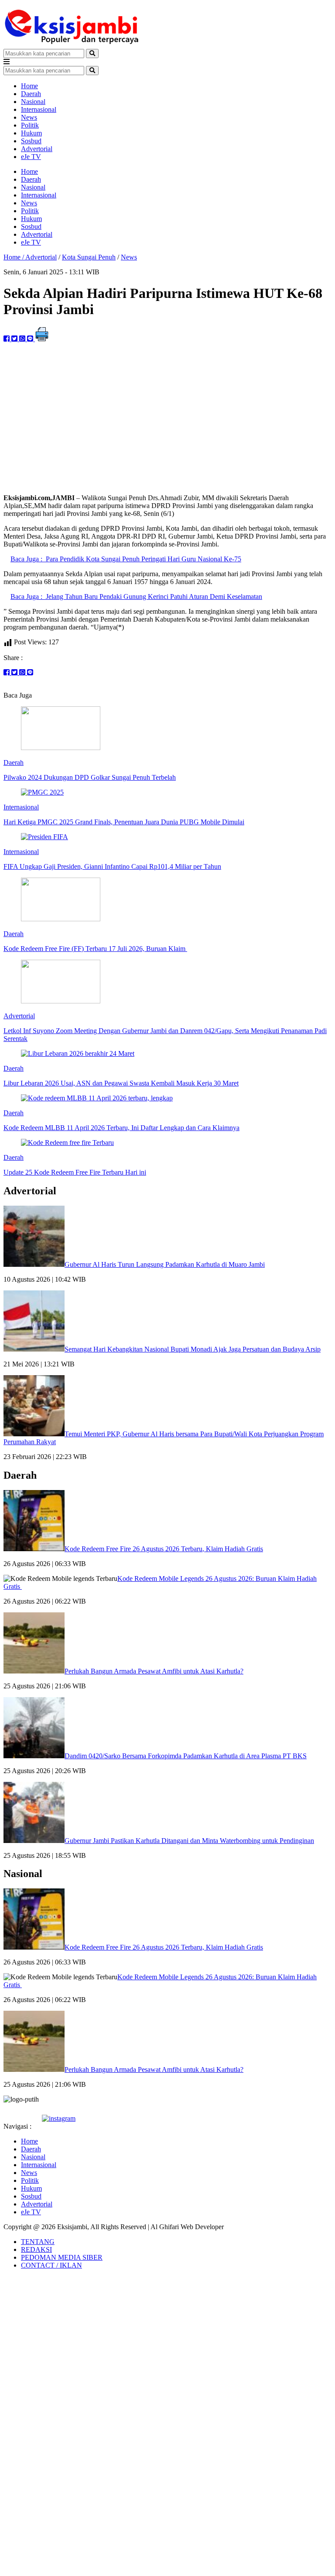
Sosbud (31, 141)
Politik (30, 125)
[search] (92, 54)
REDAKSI (36, 2249)
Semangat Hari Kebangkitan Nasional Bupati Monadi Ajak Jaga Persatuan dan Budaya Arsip (193, 1349)
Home (29, 86)
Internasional (39, 109)
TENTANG (38, 2242)
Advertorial (37, 149)
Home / (14, 257)
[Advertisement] (167, 426)
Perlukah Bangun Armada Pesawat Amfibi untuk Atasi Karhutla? (154, 1671)
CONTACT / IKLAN (51, 2265)
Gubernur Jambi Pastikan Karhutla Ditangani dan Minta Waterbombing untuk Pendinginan (189, 1841)
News (29, 117)
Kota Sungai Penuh (89, 257)
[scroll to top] (8, 2286)
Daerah (31, 94)
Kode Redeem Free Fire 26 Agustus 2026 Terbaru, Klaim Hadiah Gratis (164, 1549)
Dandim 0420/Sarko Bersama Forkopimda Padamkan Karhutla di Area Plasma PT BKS (186, 1756)
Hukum (31, 133)
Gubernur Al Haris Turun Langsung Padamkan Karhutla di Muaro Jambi (165, 1264)
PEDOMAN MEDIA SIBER (62, 2257)
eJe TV (31, 157)
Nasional (33, 102)
